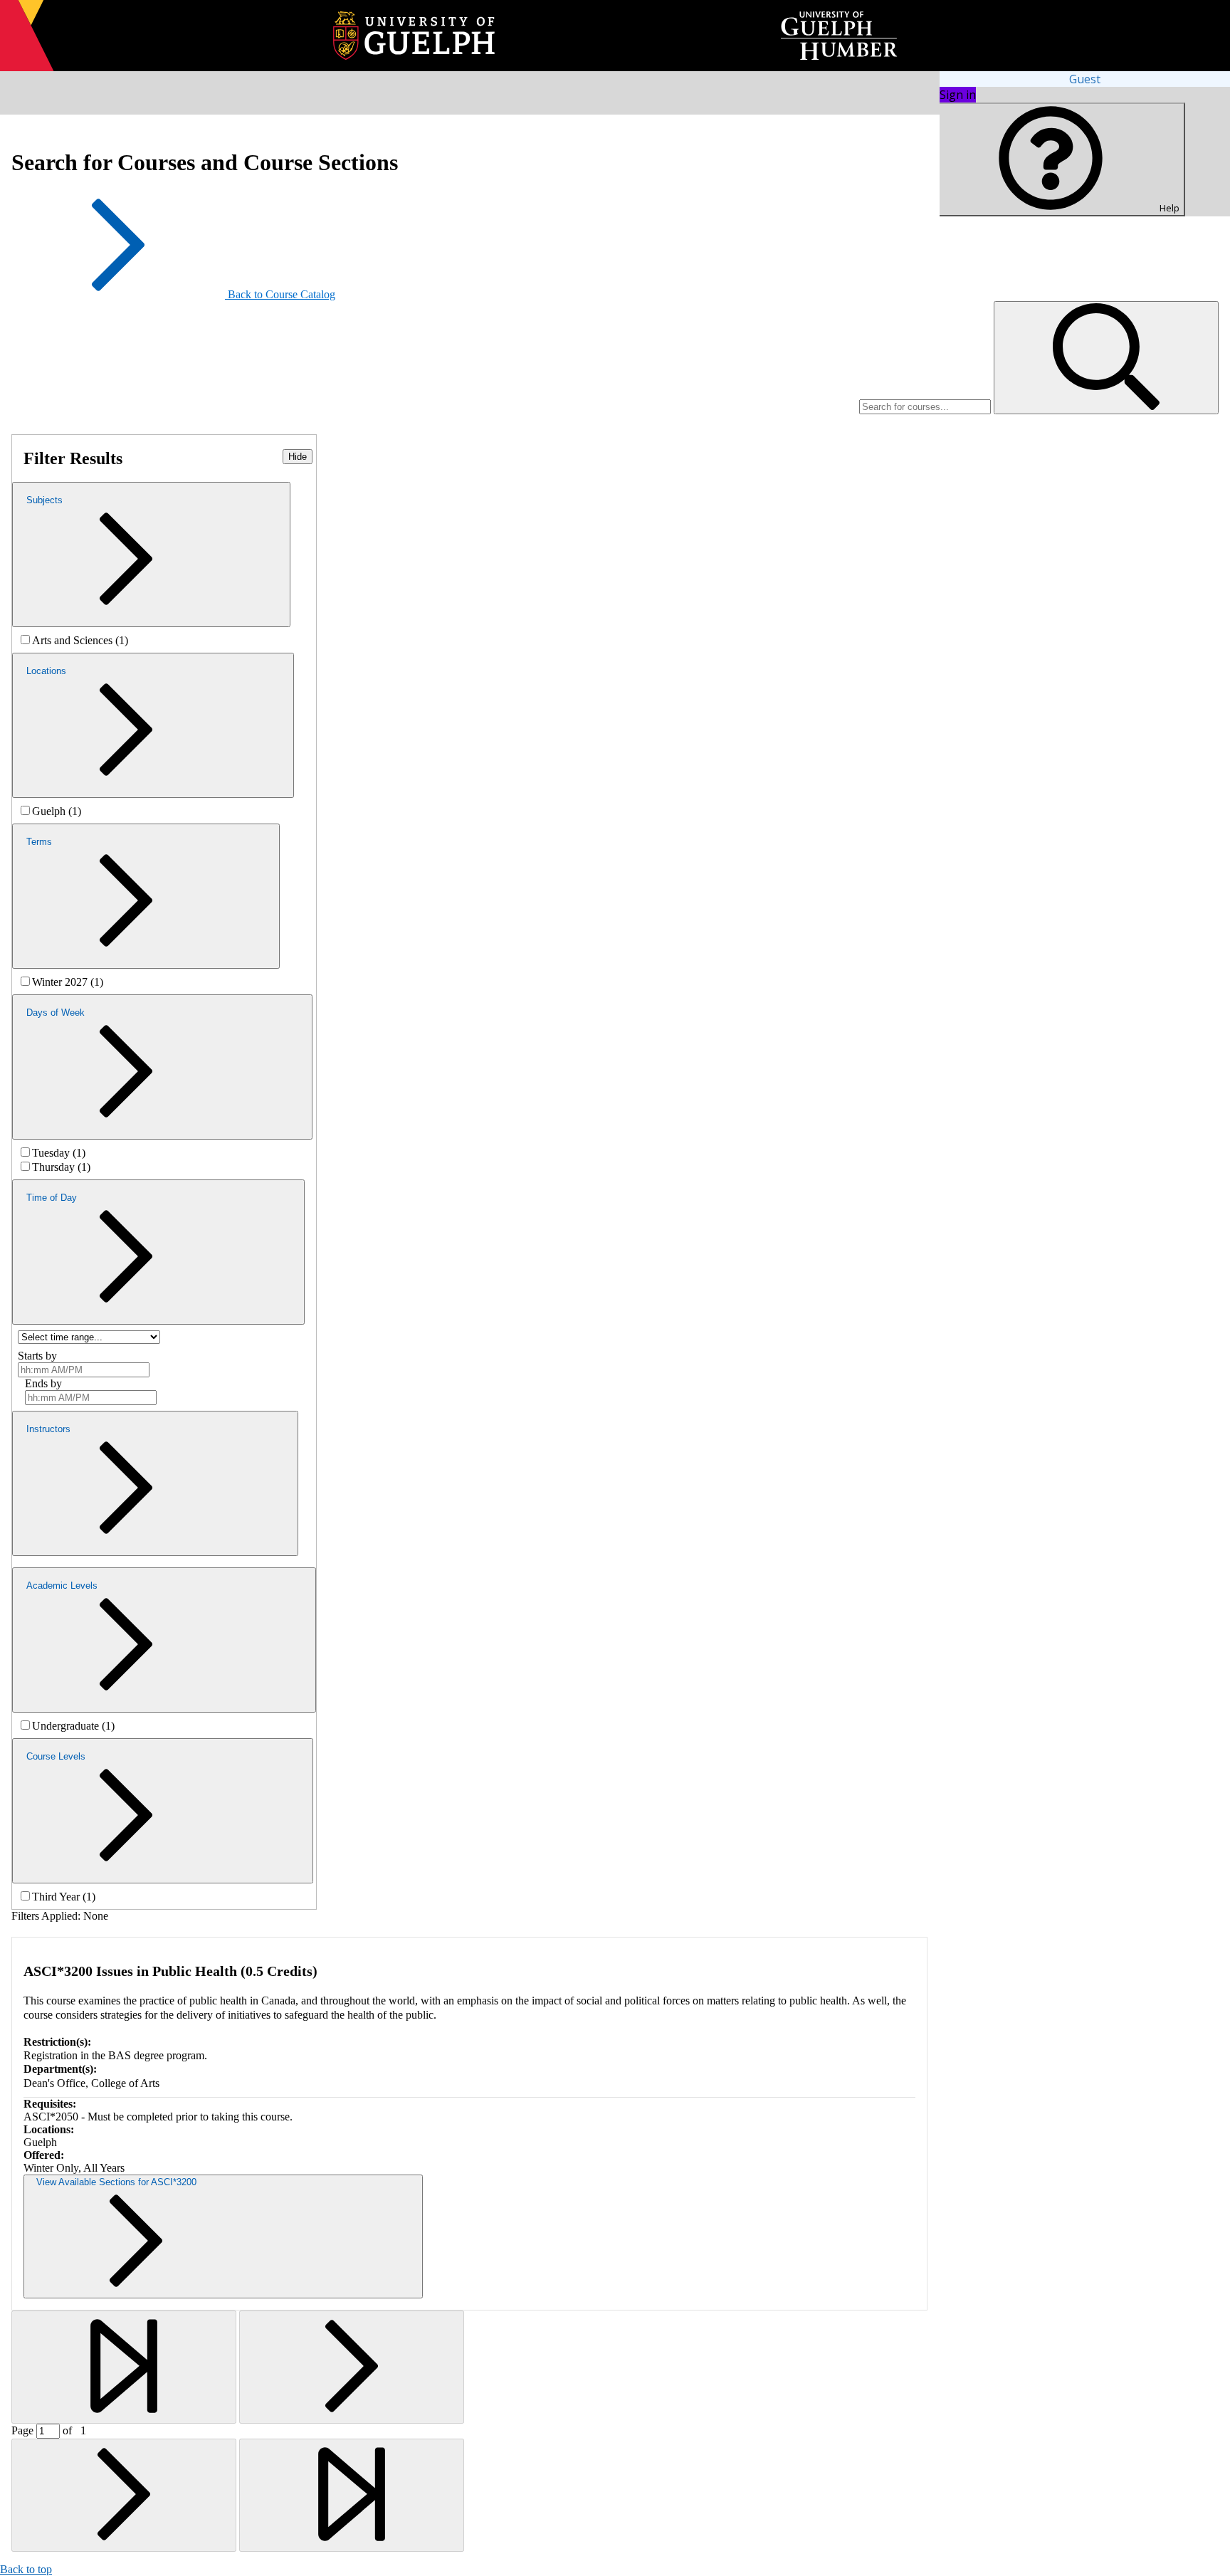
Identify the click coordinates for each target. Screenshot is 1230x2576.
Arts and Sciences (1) (80, 640)
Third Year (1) (64, 1897)
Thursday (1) (61, 1167)
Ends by (43, 1383)
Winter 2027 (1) (68, 982)
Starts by (37, 1356)
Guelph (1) (57, 811)
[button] (1106, 358)
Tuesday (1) (59, 1153)
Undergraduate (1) (73, 1726)
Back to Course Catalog (282, 294)
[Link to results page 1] (124, 2367)
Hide (298, 457)
